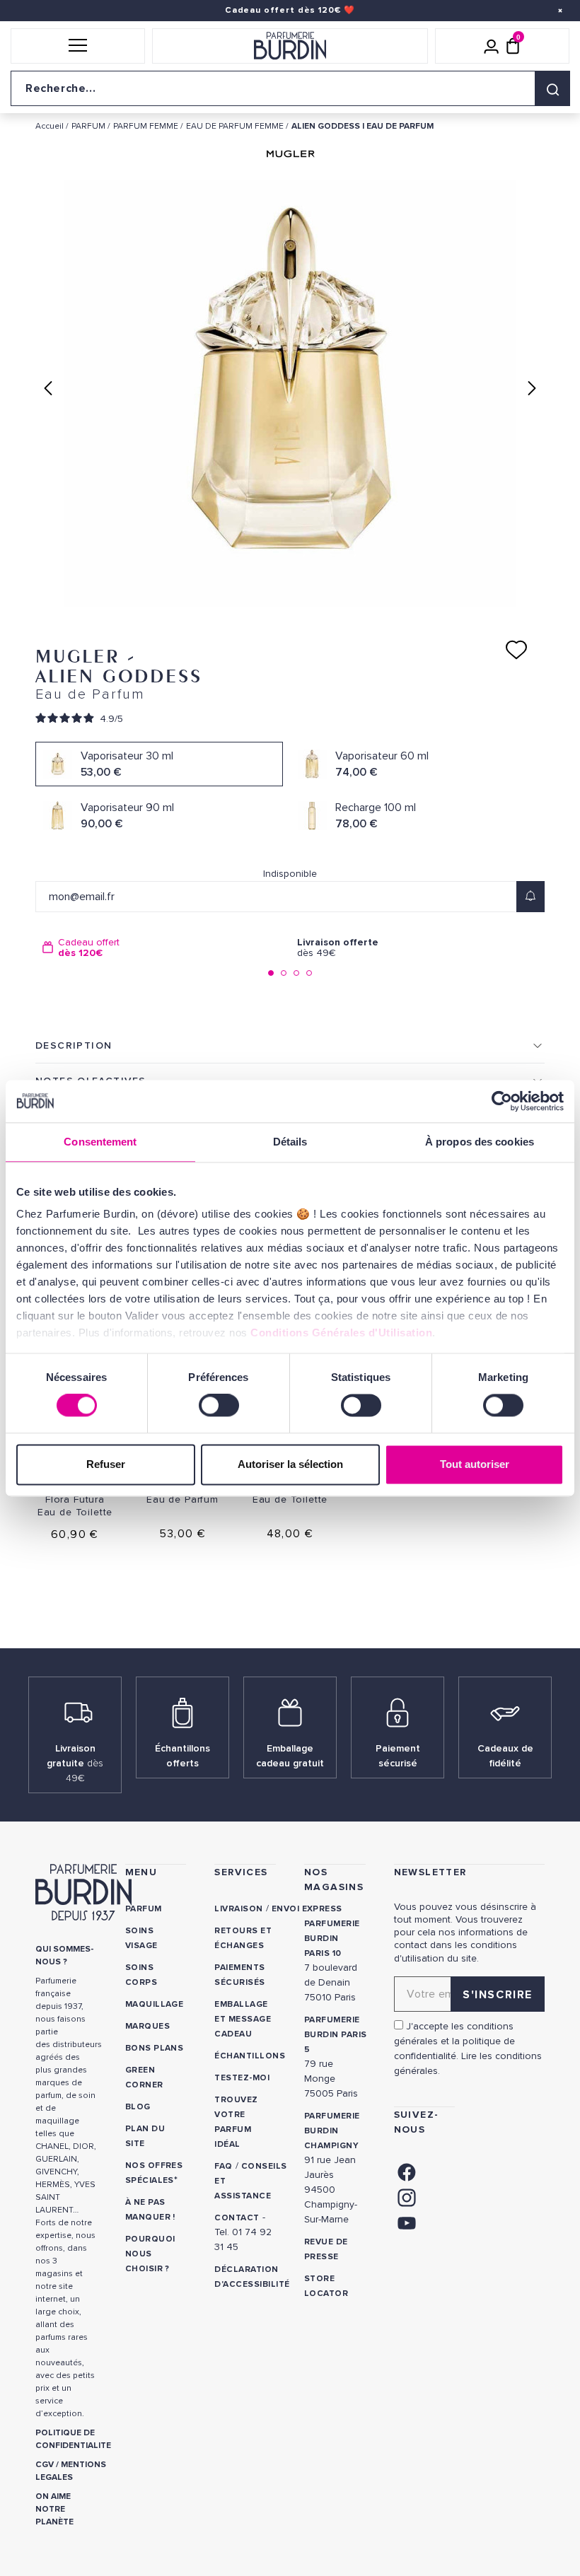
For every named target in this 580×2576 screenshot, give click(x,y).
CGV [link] (45, 2465)
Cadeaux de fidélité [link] (505, 1756)
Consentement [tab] (100, 1142)
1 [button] (271, 973)
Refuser (106, 1464)
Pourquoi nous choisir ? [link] (150, 2254)
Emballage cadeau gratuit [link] (290, 1756)
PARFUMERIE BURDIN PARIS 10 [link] (332, 1939)
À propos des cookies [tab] (480, 1142)
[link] (407, 2170)
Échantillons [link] (250, 2056)
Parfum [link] (144, 1909)
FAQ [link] (223, 2166)
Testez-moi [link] (242, 2078)
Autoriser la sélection (290, 1464)
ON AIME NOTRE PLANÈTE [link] (54, 2509)
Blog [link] (138, 2107)
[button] (78, 46)
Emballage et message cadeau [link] (243, 2019)
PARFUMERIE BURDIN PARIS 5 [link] (336, 2035)
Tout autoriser (475, 1464)
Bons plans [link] (155, 2048)
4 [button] (309, 973)
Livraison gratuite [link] (75, 1763)
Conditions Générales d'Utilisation (341, 1333)
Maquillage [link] (155, 2004)
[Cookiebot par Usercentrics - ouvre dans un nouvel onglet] (502, 1101)
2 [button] (284, 973)
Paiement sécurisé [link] (398, 1756)
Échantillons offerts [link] (182, 1756)
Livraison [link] (238, 1909)
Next (532, 388)
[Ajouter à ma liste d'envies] (516, 650)
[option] (163, 948)
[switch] (219, 1406)
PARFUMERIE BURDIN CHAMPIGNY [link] (332, 2131)
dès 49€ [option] (338, 948)
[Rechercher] (552, 88)
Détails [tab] (290, 1142)
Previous (48, 388)
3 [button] (296, 973)
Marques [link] (147, 2026)
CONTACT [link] (237, 2218)
